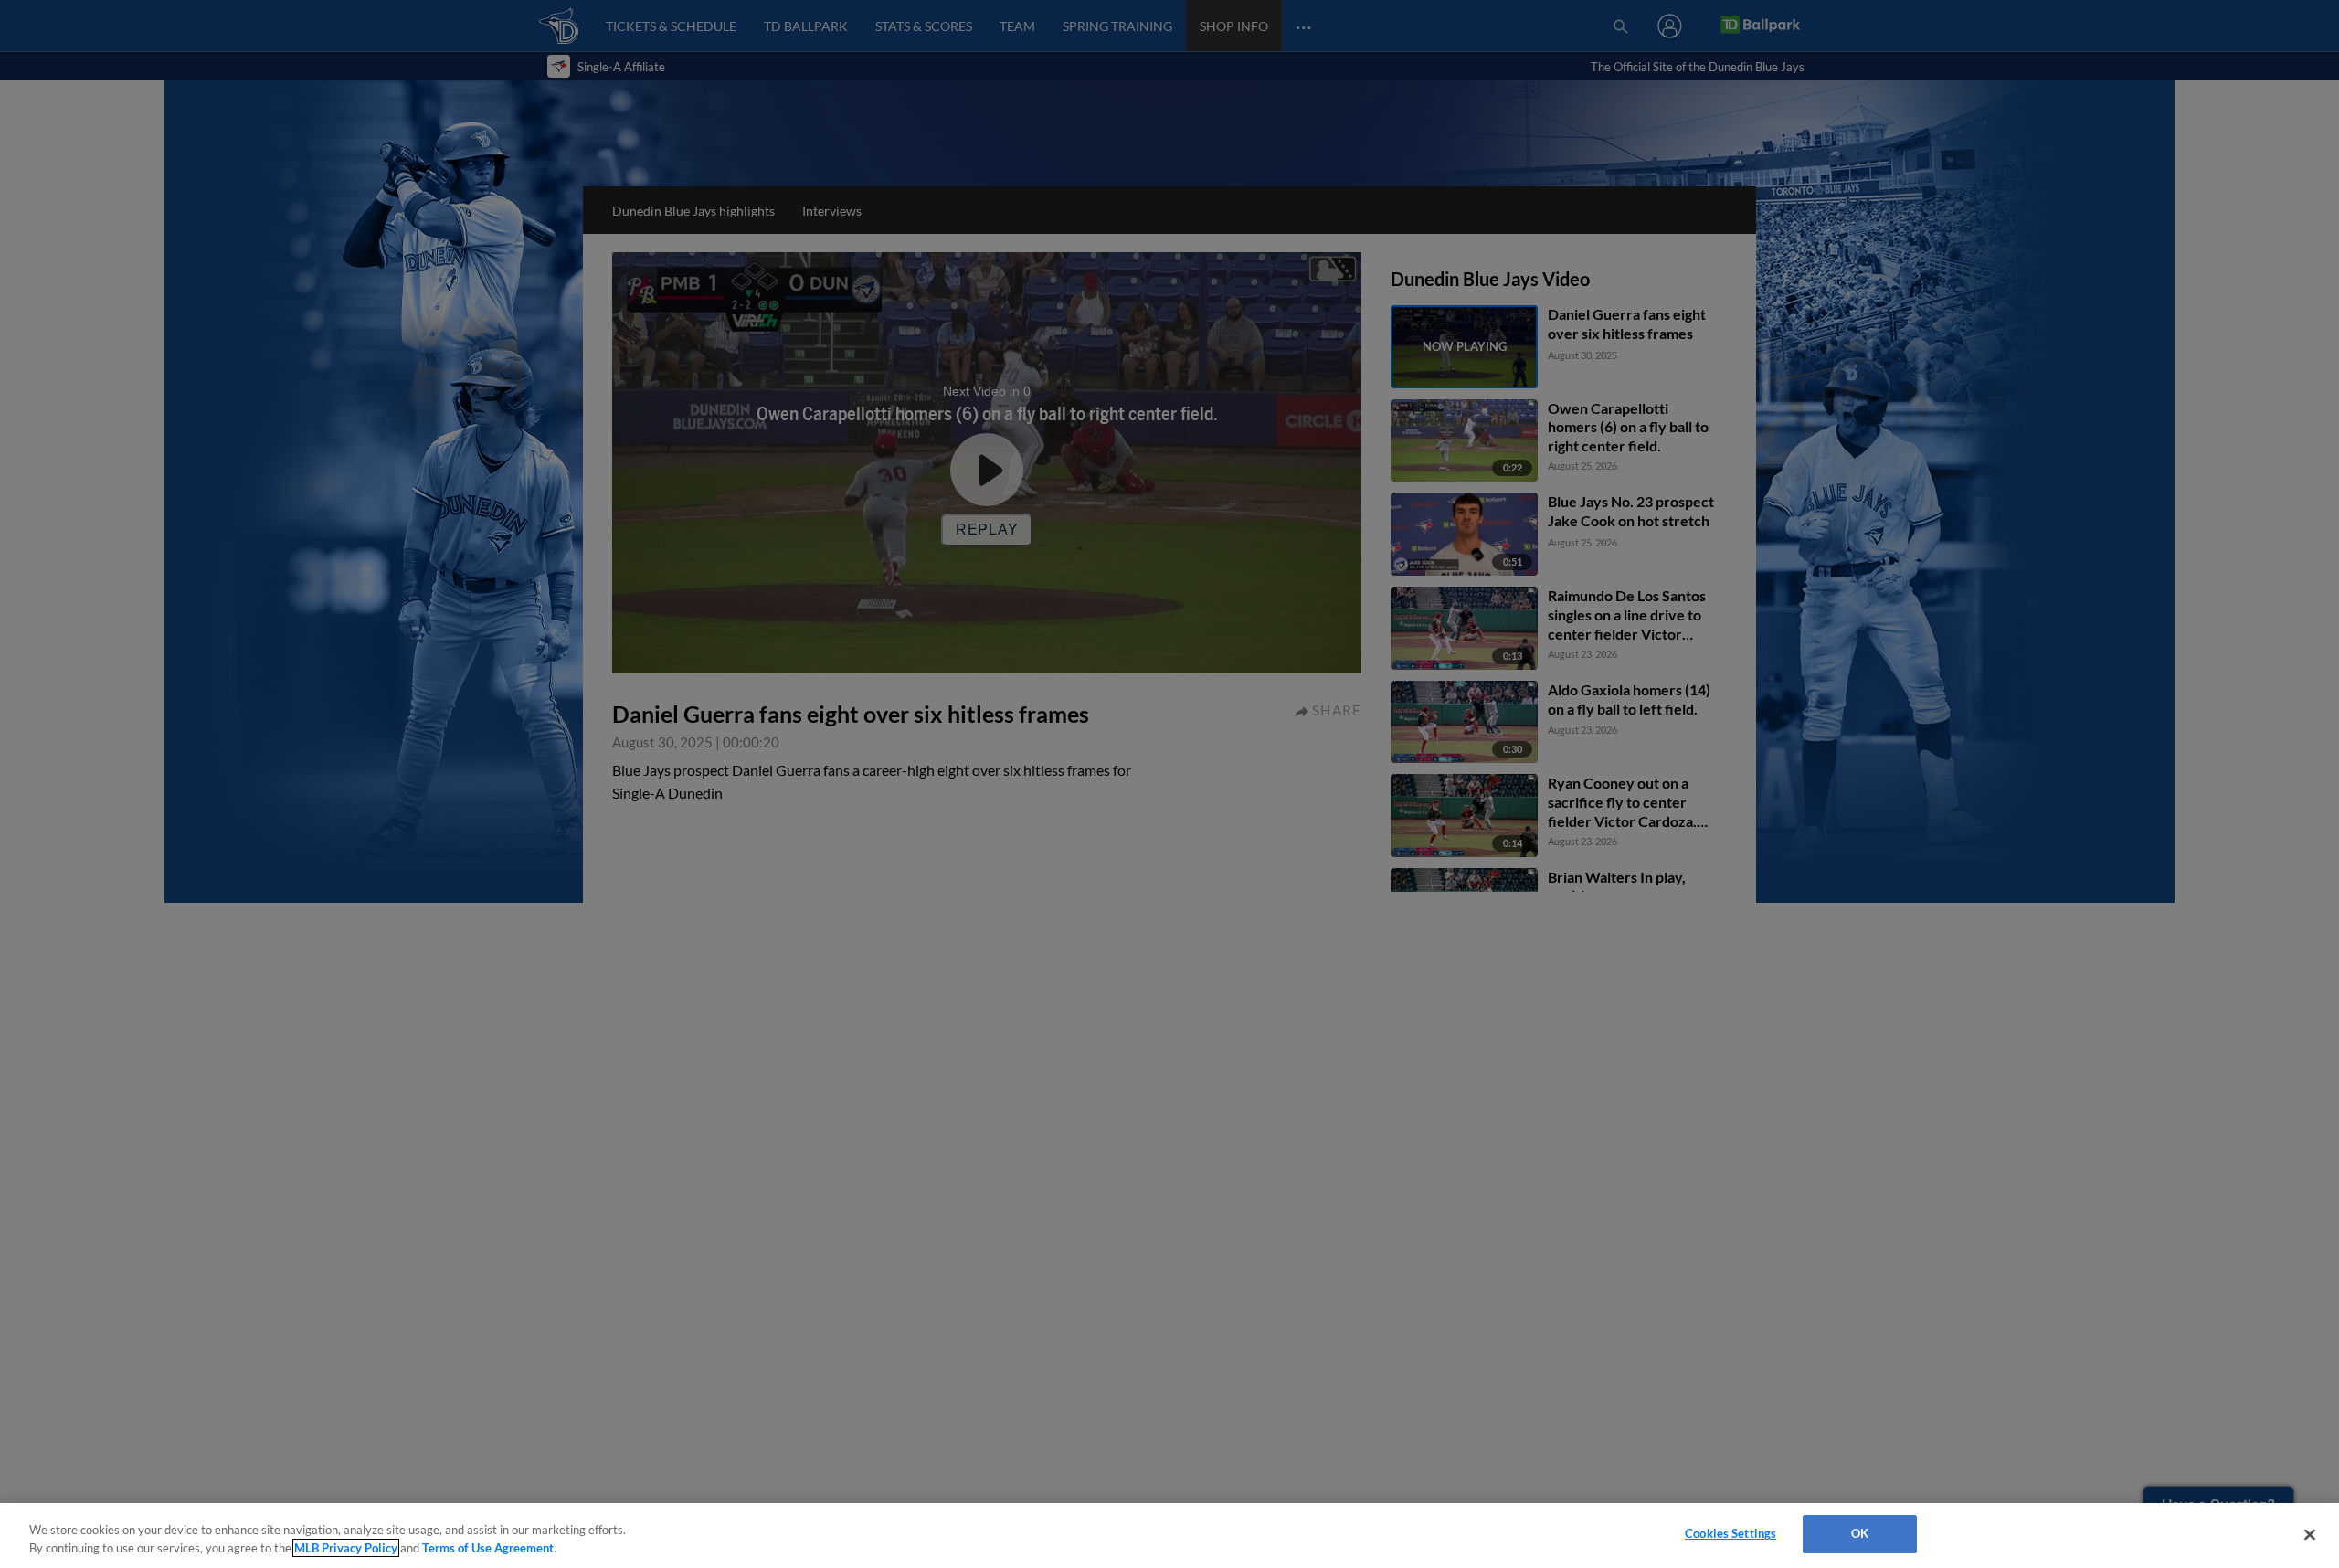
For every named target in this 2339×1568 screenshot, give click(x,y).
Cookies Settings (1730, 1533)
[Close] (2310, 1534)
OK (1860, 1533)
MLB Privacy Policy (346, 1548)
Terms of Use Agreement (488, 1548)
